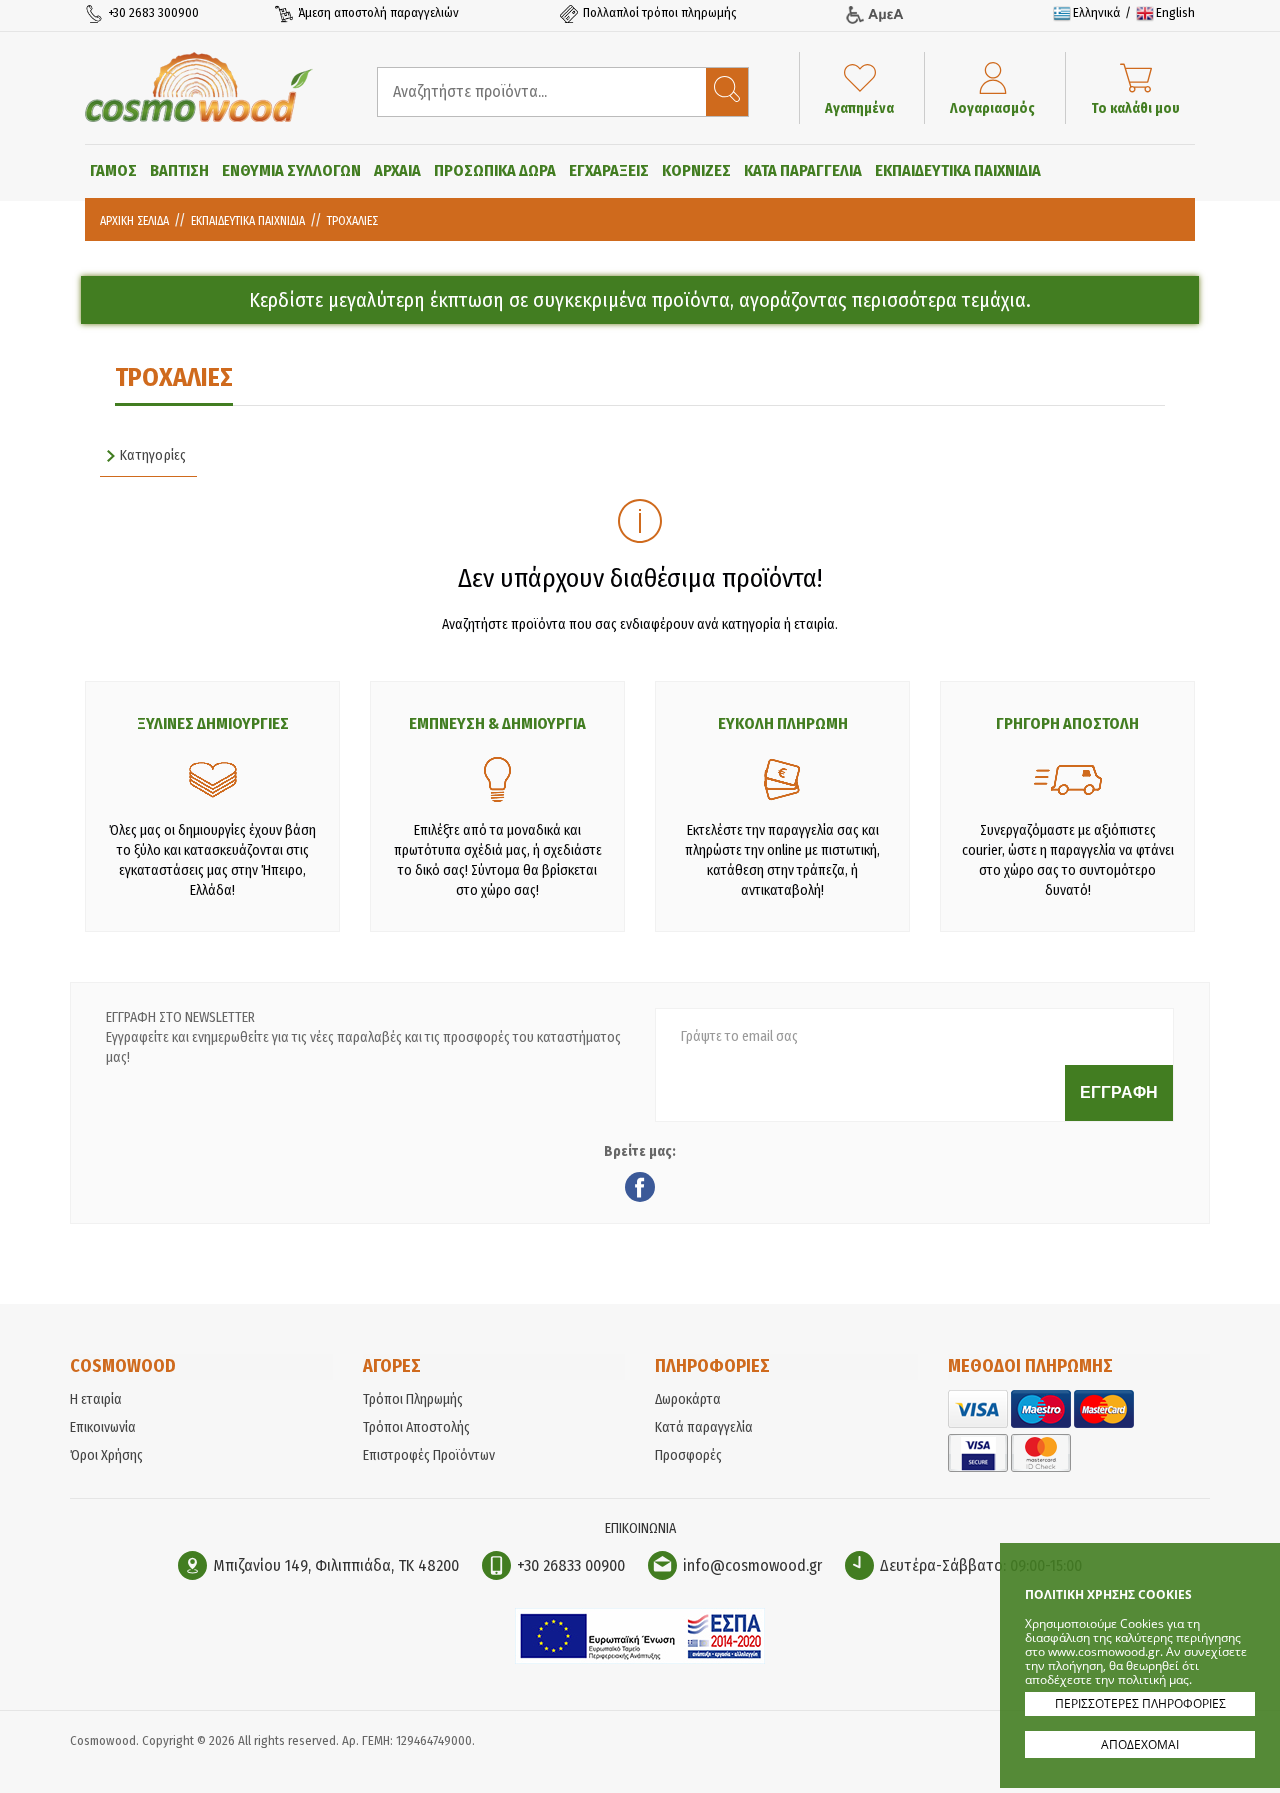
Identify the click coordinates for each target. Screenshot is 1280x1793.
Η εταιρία (96, 1399)
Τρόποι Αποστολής (416, 1427)
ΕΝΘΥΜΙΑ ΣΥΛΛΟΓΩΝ (291, 170)
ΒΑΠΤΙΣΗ (179, 170)
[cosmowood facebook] (640, 1190)
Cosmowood (199, 87)
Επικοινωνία (103, 1427)
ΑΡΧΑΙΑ (397, 170)
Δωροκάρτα (688, 1399)
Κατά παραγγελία (704, 1427)
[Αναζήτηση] (727, 92)
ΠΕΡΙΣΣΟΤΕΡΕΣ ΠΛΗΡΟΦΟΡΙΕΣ (1140, 1703)
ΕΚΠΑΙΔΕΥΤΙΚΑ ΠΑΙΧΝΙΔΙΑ (958, 170)
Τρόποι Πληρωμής (413, 1399)
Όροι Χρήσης (106, 1455)
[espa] (640, 1659)
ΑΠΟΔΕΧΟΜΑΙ (1140, 1744)
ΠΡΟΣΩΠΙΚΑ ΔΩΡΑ (495, 170)
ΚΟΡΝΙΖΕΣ (696, 170)
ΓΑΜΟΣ (113, 170)
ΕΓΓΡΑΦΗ (1119, 1092)
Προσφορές (688, 1455)
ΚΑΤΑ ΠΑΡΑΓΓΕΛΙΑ (803, 170)
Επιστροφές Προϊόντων (429, 1455)
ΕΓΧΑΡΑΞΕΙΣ (609, 170)
